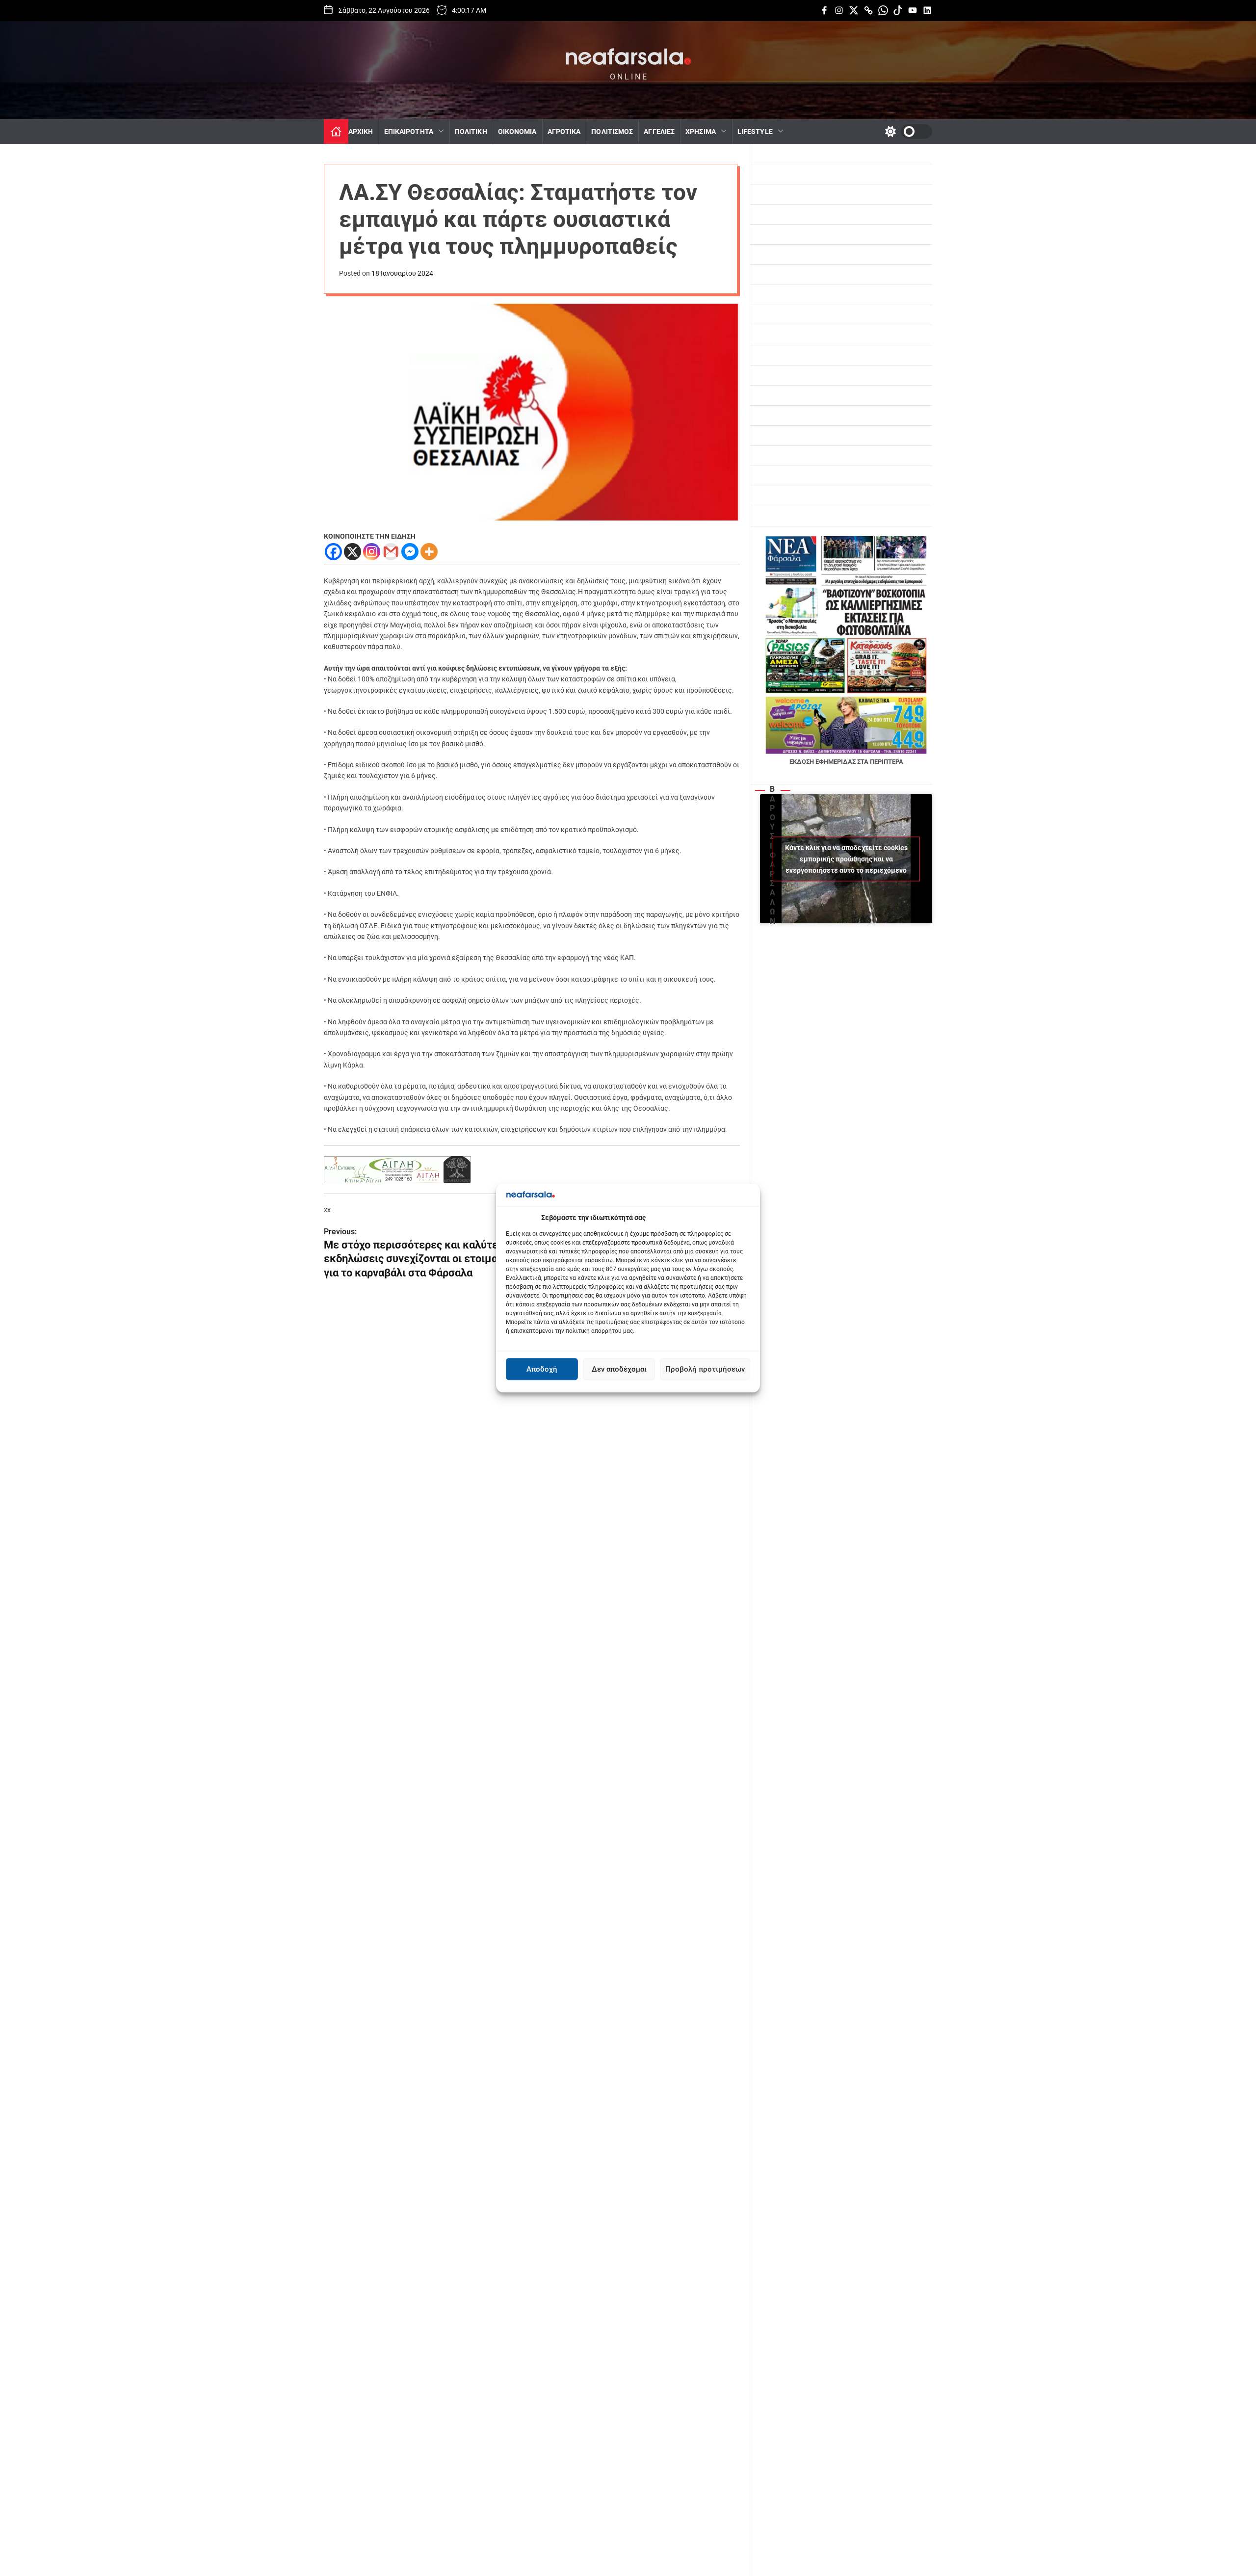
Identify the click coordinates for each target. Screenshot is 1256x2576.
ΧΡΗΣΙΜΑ (701, 131)
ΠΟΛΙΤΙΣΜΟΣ (612, 131)
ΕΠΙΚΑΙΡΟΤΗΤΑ (409, 131)
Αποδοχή (542, 1369)
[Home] (336, 131)
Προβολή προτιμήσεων (705, 1369)
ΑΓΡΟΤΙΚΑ (564, 131)
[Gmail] (391, 552)
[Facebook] (333, 552)
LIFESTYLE (755, 131)
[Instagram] (372, 552)
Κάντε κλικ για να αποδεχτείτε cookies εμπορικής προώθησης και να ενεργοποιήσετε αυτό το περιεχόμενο (846, 859)
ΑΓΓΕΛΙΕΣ (659, 131)
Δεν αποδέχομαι (619, 1369)
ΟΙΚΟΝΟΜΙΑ (517, 131)
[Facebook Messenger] (410, 552)
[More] (429, 552)
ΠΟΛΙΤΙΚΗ (471, 131)
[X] (353, 552)
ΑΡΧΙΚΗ (361, 131)
